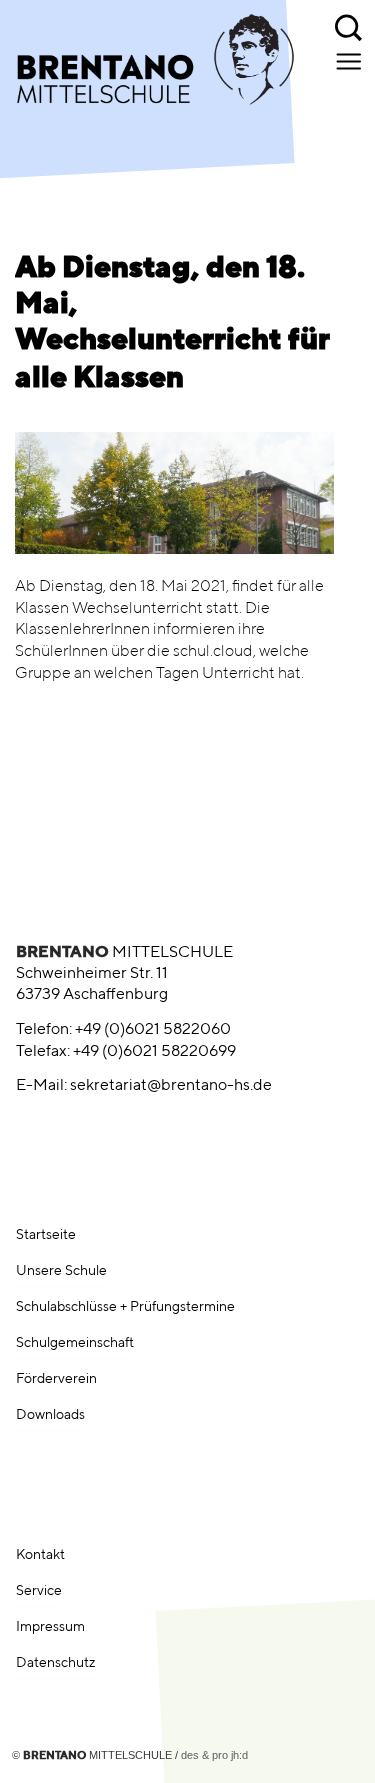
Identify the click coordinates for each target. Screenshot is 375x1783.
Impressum (50, 1627)
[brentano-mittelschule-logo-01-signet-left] (144, 70)
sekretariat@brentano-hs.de (171, 1086)
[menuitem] (350, 25)
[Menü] (350, 61)
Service (39, 1591)
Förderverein (56, 1379)
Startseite (46, 1235)
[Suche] (350, 25)
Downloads (50, 1415)
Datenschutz (56, 1663)
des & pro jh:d (214, 1755)
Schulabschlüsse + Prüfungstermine (125, 1307)
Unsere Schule (61, 1271)
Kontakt (40, 1555)
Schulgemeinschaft (75, 1343)
